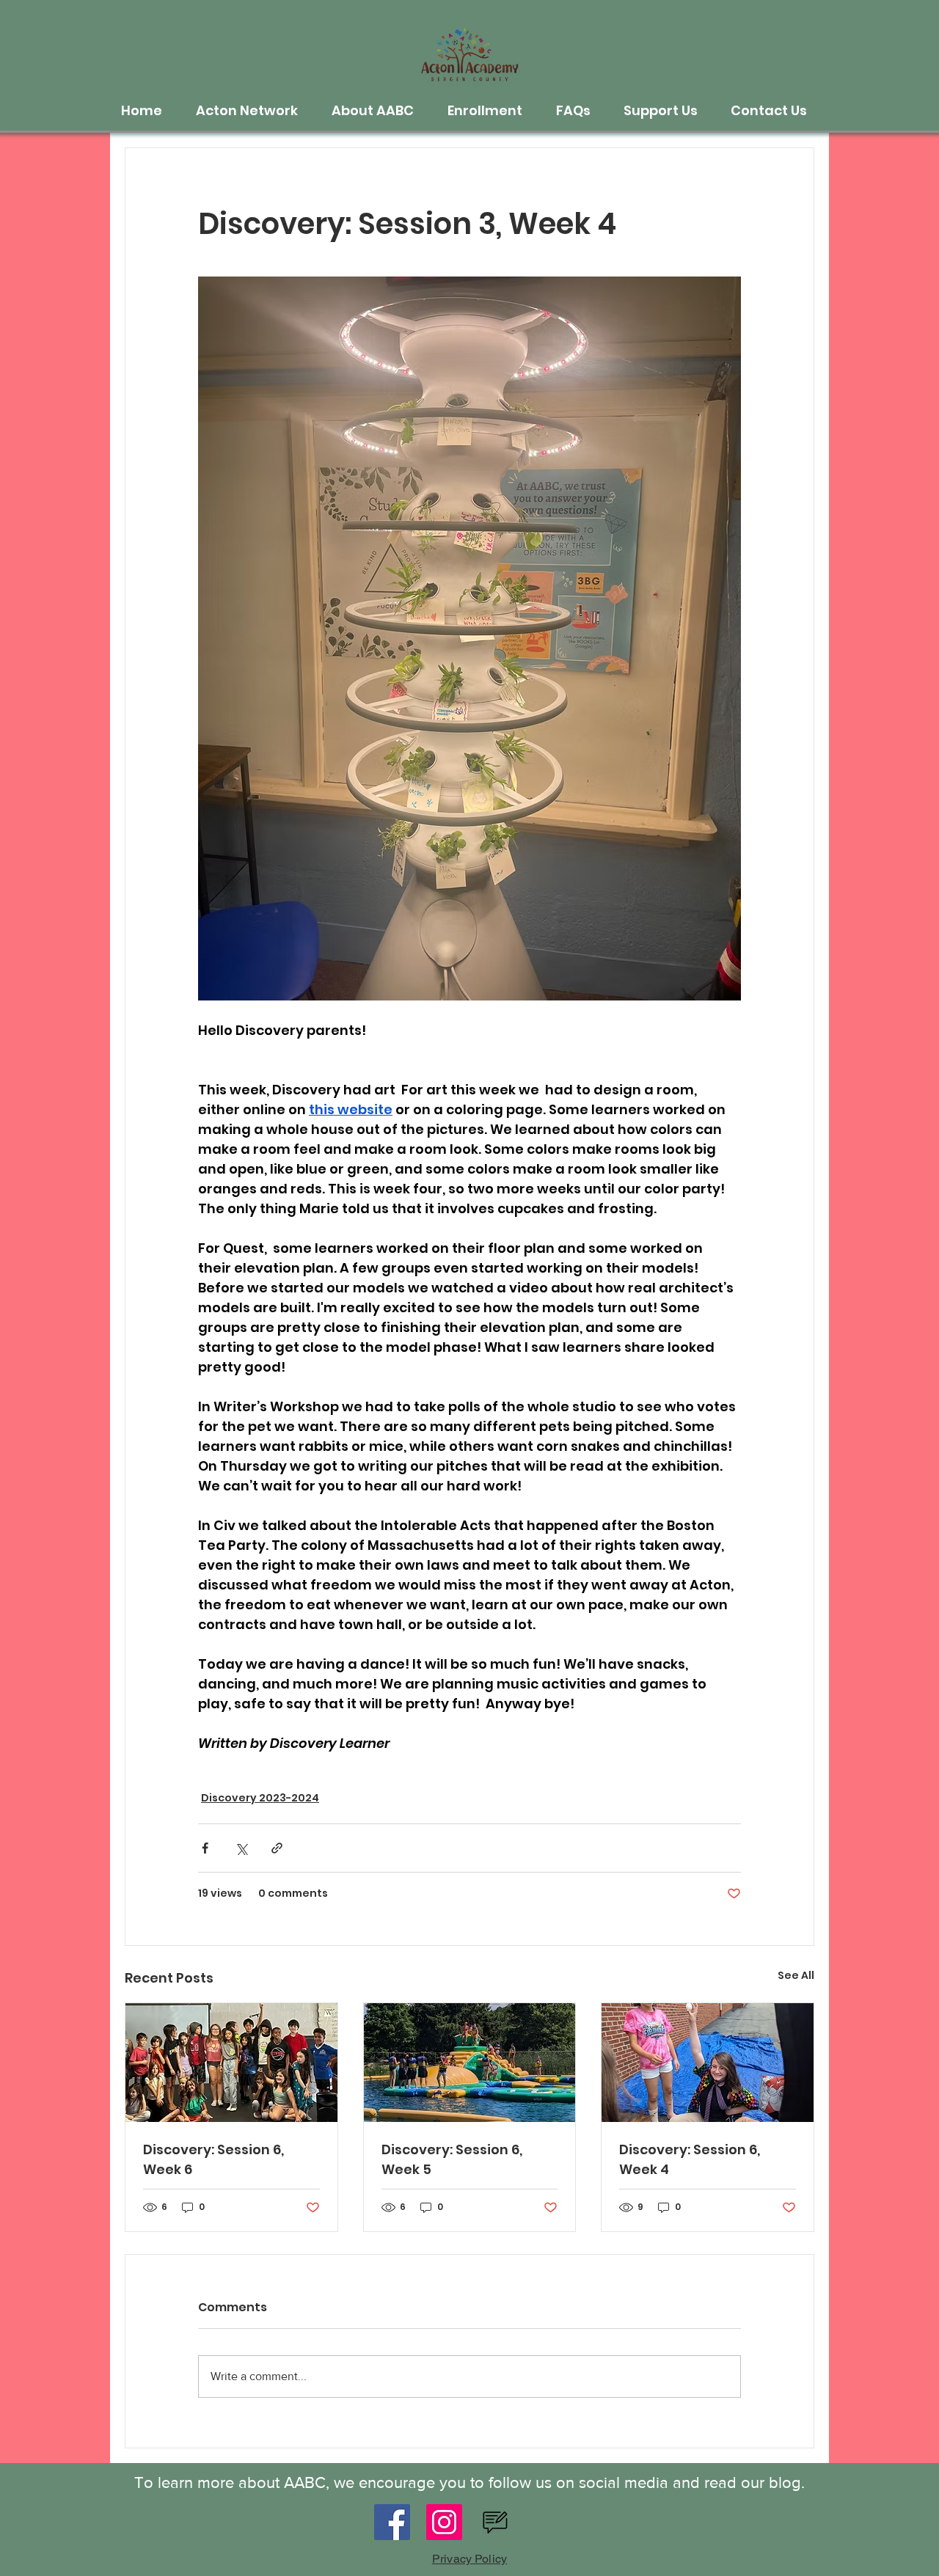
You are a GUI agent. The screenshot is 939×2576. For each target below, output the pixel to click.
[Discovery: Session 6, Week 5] (470, 2063)
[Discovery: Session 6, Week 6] (231, 2063)
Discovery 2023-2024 (260, 1798)
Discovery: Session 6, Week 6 (213, 2159)
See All (796, 1975)
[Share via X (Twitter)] (241, 1848)
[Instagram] (444, 2522)
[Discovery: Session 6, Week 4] (708, 2063)
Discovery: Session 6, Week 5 (452, 2159)
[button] (253, 111)
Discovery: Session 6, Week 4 (690, 2159)
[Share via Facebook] (205, 1848)
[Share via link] (277, 1848)
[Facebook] (392, 2522)
